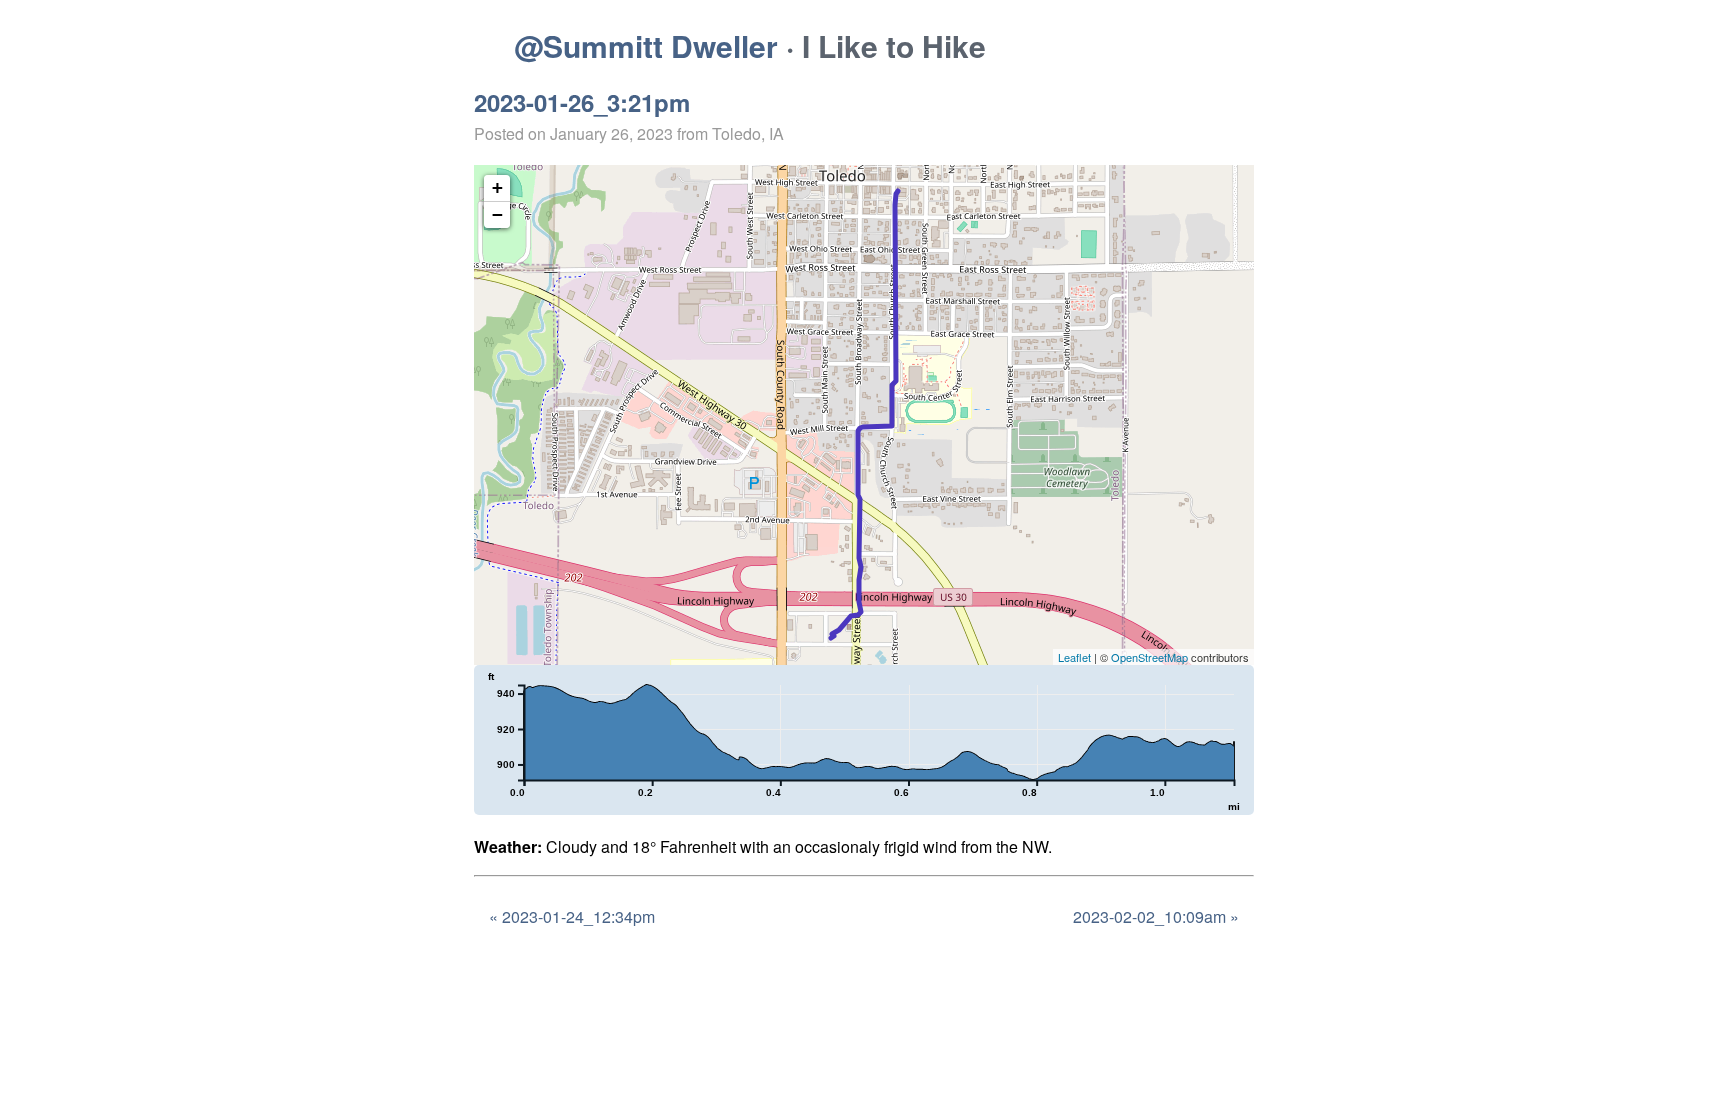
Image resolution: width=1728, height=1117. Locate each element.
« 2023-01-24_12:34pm (572, 916)
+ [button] (497, 187)
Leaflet (1074, 657)
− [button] (497, 214)
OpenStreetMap (1149, 657)
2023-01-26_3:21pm (582, 102)
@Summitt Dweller (646, 45)
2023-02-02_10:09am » (1156, 916)
